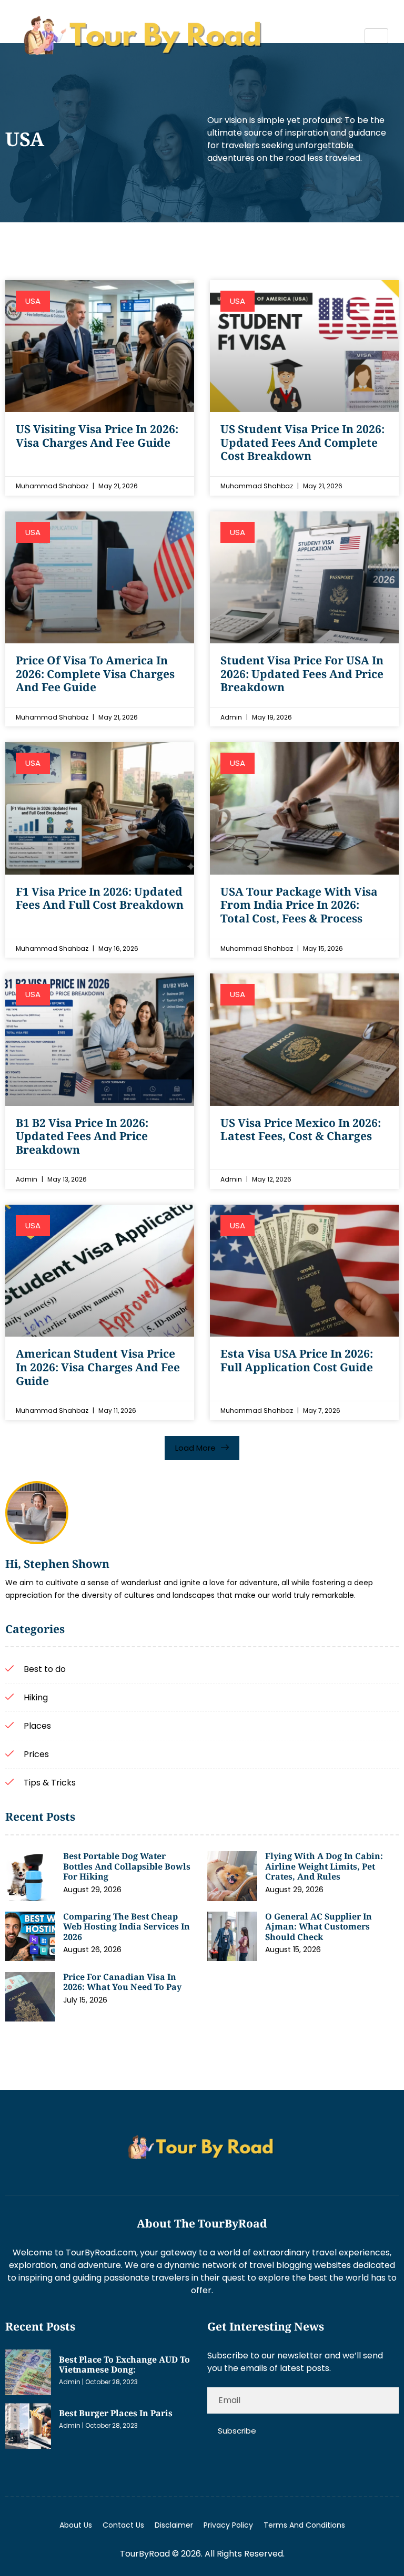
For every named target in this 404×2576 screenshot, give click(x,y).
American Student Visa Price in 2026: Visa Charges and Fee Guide (98, 1367)
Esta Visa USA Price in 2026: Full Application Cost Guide (297, 1360)
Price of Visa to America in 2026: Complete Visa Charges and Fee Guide (95, 674)
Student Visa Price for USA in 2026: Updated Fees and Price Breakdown (302, 674)
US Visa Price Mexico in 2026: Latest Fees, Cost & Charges (301, 1130)
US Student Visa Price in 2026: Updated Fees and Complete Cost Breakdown (302, 442)
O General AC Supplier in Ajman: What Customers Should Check (319, 1927)
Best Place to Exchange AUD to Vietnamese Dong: (124, 2365)
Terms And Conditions (304, 2525)
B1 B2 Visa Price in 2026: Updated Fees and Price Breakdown (82, 1136)
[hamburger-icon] (376, 36)
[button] (202, 1448)
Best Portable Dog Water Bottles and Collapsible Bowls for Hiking (127, 1866)
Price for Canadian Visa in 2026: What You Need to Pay (122, 1982)
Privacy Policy (228, 2525)
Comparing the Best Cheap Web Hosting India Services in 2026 (127, 1927)
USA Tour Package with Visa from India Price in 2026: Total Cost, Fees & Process (299, 905)
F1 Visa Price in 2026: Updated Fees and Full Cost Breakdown (100, 898)
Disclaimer (174, 2525)
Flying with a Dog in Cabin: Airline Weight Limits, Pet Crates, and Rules (324, 1866)
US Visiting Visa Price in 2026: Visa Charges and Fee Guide (97, 436)
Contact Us (123, 2525)
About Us (76, 2525)
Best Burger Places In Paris (116, 2413)
